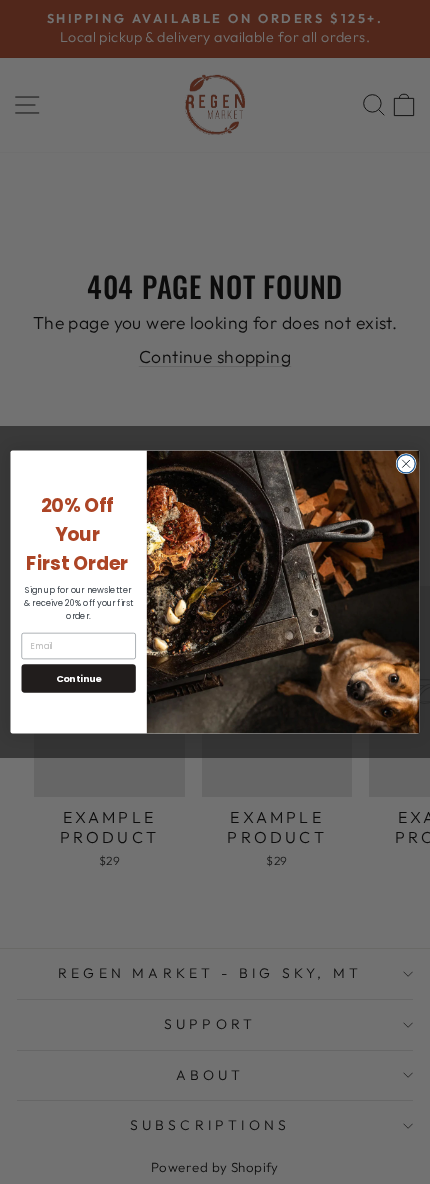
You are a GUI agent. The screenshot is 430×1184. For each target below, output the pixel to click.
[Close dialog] (406, 464)
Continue (79, 678)
